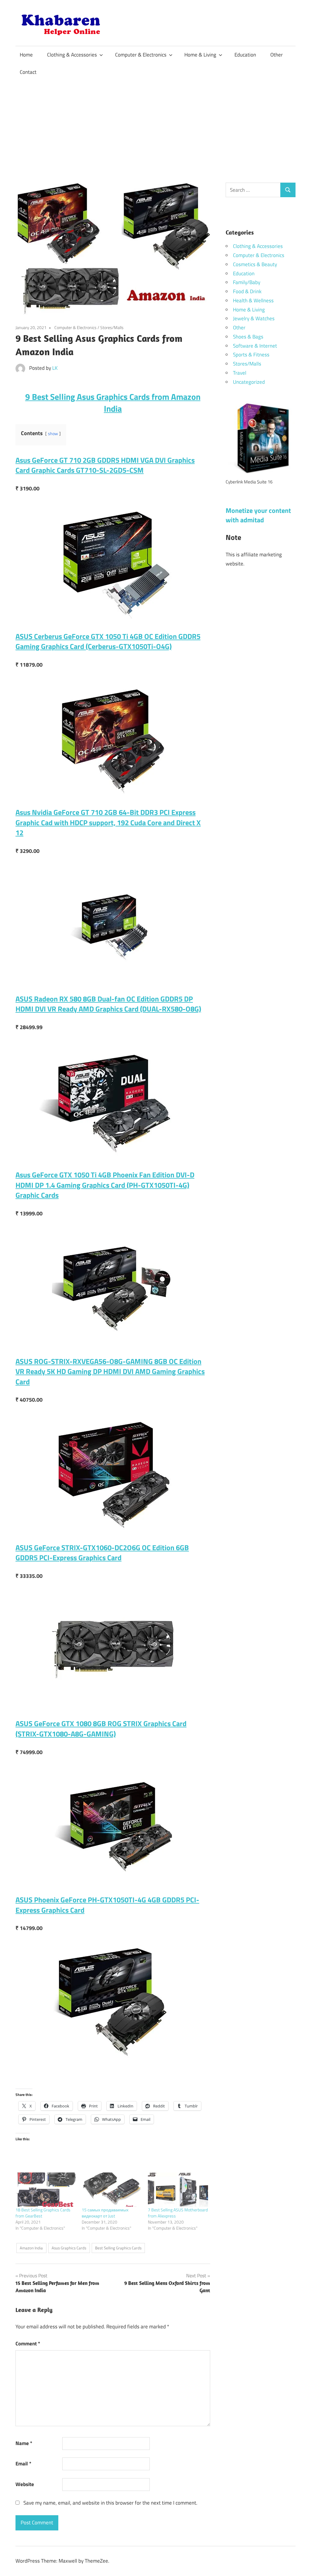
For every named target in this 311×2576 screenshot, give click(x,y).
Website (25, 2484)
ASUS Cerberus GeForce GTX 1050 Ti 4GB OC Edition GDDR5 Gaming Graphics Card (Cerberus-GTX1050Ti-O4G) (108, 641)
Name (24, 2443)
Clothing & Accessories (72, 55)
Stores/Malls (112, 327)
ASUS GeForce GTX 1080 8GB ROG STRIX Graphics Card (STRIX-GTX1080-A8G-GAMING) (101, 1729)
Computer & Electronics (141, 55)
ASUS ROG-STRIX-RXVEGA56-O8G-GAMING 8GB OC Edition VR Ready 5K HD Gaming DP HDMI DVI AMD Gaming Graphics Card (110, 1371)
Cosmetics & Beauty (255, 264)
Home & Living (200, 55)
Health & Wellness (253, 301)
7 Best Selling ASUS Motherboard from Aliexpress (178, 2213)
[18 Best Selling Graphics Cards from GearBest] (46, 2190)
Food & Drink (247, 291)
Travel (240, 373)
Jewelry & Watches (254, 318)
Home (26, 55)
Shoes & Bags (248, 337)
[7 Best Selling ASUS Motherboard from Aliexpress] (178, 2190)
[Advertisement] (155, 127)
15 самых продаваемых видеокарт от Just (105, 2213)
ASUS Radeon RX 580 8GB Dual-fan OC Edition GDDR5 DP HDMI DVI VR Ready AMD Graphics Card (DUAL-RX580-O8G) (108, 1004)
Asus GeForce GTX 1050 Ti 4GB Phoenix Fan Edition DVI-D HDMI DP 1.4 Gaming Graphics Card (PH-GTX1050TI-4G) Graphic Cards (105, 1185)
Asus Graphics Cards (69, 2248)
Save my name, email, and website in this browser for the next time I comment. (110, 2503)
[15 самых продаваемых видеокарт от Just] (112, 2190)
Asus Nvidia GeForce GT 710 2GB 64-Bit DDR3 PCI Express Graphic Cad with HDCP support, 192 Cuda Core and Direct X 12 (108, 822)
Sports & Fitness (251, 355)
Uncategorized (249, 382)
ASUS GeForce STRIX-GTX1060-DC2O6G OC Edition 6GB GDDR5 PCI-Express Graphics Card (102, 1553)
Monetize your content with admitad (258, 515)
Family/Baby (247, 282)
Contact (28, 72)
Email (23, 2464)
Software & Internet (255, 346)
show (53, 434)
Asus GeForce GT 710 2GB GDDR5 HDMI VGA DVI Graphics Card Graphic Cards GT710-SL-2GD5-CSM (105, 465)
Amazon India (31, 2248)
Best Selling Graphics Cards (118, 2248)
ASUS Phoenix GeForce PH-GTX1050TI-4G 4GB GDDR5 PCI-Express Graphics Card (107, 1905)
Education (245, 55)
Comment (28, 2344)
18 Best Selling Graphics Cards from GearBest (43, 2213)
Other (277, 55)
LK (55, 368)
